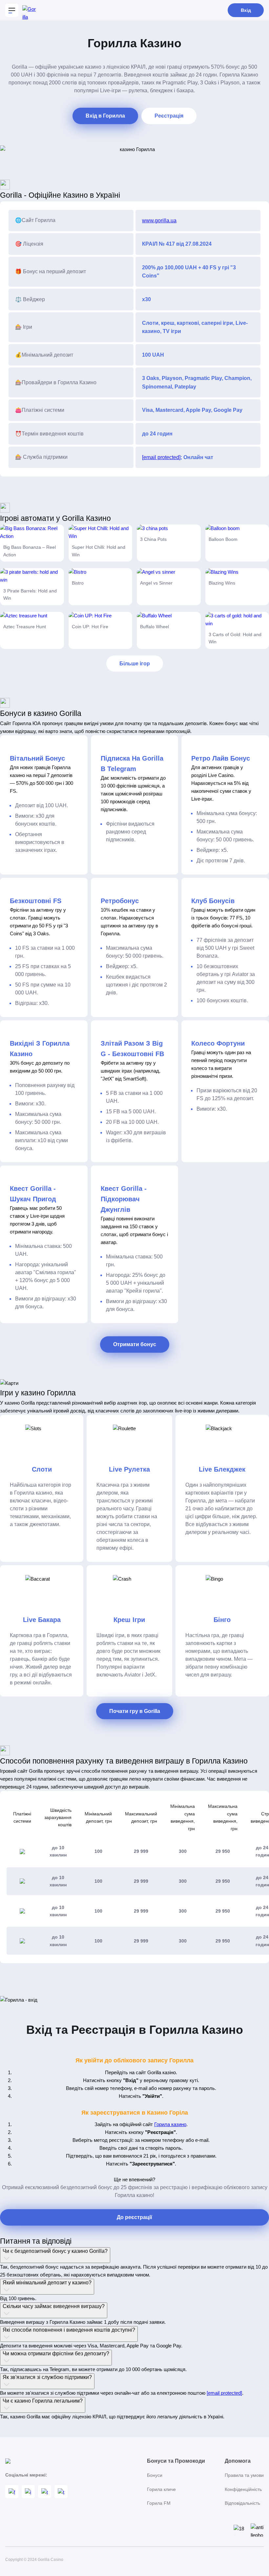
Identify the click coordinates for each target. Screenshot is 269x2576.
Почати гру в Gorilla (135, 1711)
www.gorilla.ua (159, 221)
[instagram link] (28, 2492)
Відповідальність (242, 2503)
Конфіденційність (243, 2489)
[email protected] (161, 457)
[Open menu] (12, 10)
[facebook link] (12, 2492)
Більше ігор (135, 664)
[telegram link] (45, 2492)
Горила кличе (161, 2489)
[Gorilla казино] (29, 10)
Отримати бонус (135, 1344)
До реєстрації (134, 2217)
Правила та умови (244, 2475)
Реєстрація (169, 116)
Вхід (246, 10)
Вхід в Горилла (105, 116)
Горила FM (159, 2503)
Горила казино (170, 2124)
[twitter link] (61, 2492)
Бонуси (155, 2475)
